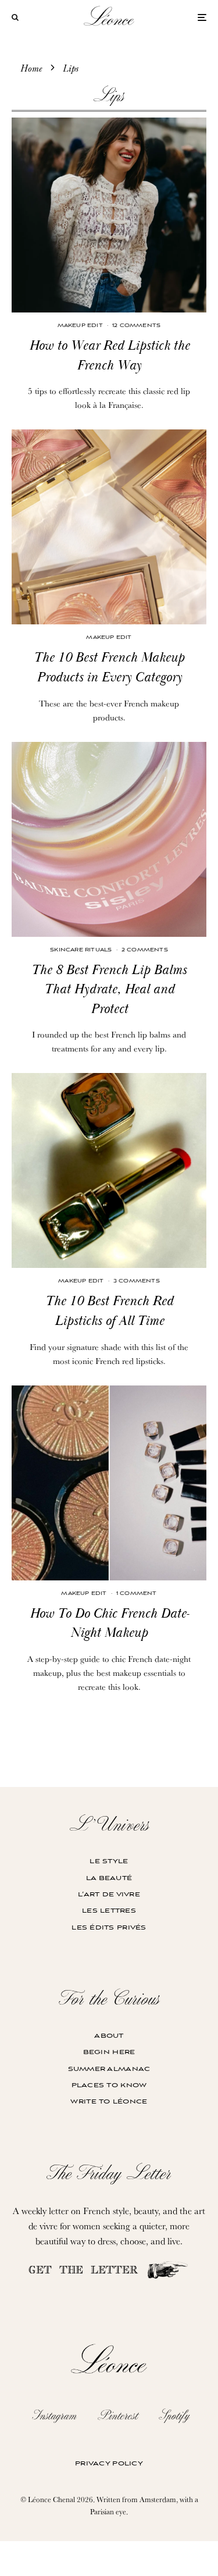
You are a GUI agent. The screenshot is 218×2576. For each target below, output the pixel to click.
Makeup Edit (80, 326)
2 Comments (145, 950)
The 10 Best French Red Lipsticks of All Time (109, 1311)
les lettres (109, 1911)
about (109, 2036)
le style (109, 1861)
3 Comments (137, 1281)
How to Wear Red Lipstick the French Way (109, 356)
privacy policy (109, 2463)
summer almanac (109, 2069)
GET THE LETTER (87, 2271)
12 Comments (136, 326)
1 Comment (137, 1593)
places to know (109, 2085)
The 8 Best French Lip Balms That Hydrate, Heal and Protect (109, 989)
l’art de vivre (109, 1894)
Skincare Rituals (81, 950)
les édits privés (109, 1927)
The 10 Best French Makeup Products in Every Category (109, 667)
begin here (109, 2052)
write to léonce (109, 2101)
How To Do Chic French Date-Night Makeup (109, 1623)
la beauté (109, 1878)
